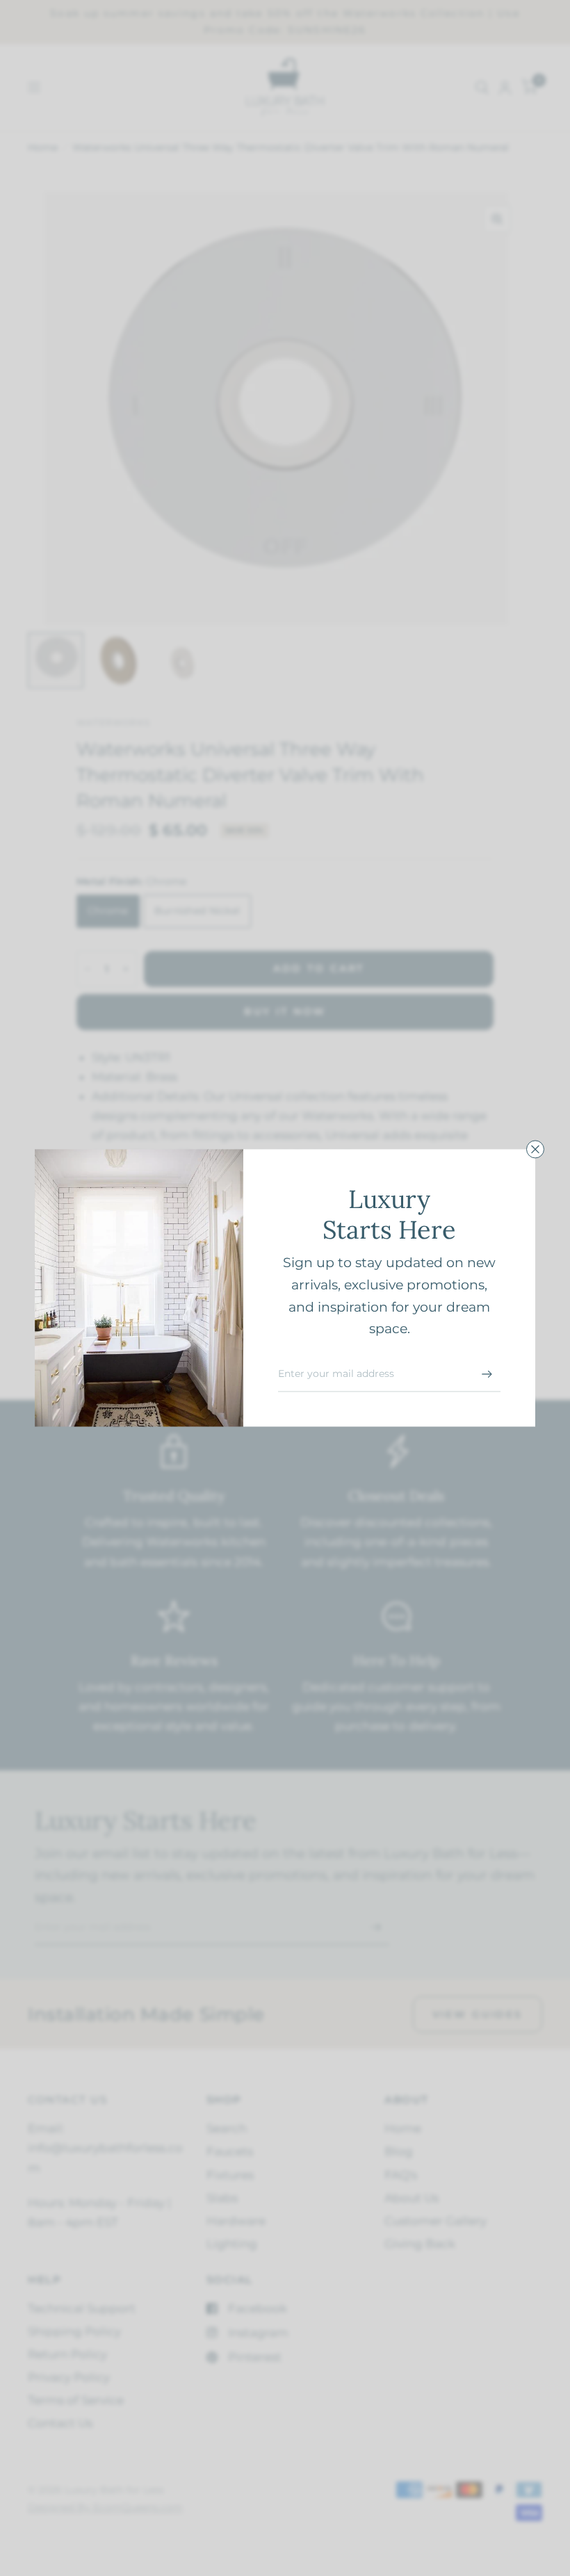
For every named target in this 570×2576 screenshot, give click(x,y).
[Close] (535, 1149)
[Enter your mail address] (487, 1374)
